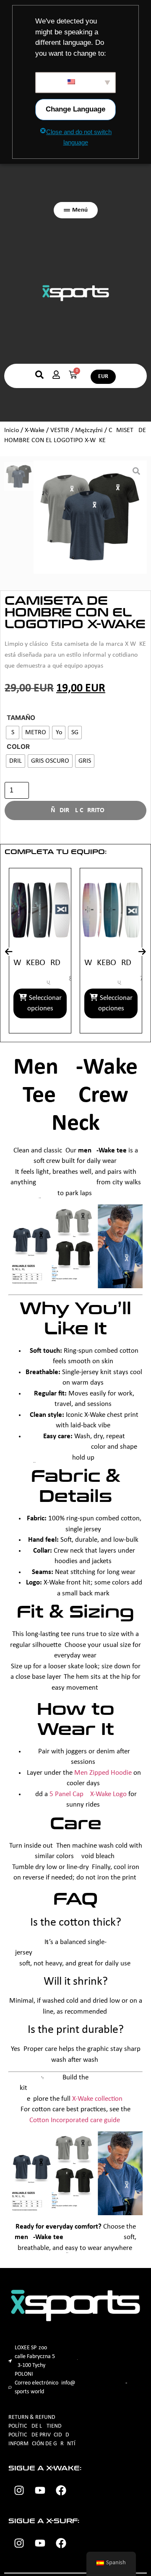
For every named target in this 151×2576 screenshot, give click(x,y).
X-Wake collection (97, 2099)
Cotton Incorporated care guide (75, 2120)
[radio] (13, 733)
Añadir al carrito (75, 810)
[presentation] (9, 952)
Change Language (75, 109)
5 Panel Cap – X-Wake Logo (88, 1794)
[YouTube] (40, 2491)
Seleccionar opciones (67, 1003)
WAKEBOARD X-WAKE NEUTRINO (63, 963)
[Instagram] (19, 2491)
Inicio (12, 430)
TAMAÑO (21, 718)
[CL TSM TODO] (90, 517)
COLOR (18, 747)
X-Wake (35, 430)
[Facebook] (61, 2491)
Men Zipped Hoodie (103, 1773)
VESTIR (60, 430)
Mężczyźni (89, 430)
